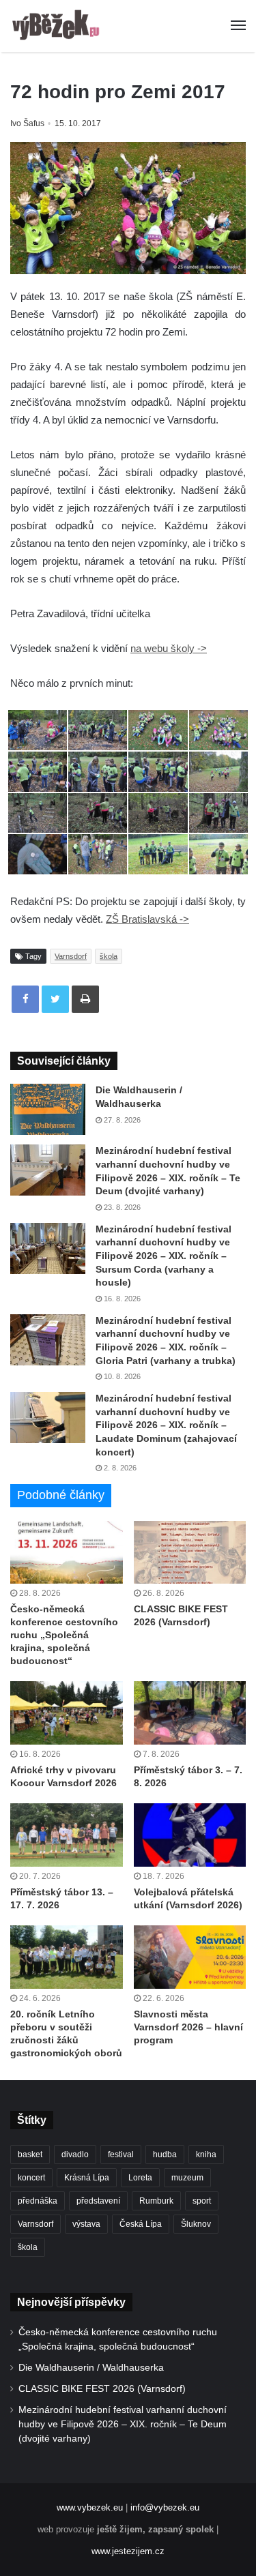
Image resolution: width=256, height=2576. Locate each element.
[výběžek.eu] (58, 26)
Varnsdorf (71, 956)
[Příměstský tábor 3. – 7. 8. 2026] (190, 1713)
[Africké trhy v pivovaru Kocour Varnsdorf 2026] (67, 1713)
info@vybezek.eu (165, 2507)
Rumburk (156, 2201)
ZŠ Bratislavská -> (147, 919)
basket (30, 2155)
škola (109, 956)
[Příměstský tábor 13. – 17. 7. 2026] (67, 1835)
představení (98, 2201)
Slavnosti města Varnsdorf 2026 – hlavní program (188, 2027)
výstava (86, 2224)
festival (121, 2155)
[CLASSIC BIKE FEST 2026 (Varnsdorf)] (190, 1553)
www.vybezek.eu (90, 2507)
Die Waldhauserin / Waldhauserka (91, 2368)
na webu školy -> (169, 648)
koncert (31, 2178)
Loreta (140, 2178)
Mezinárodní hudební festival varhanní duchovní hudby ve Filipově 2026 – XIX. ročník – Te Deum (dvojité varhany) (123, 2424)
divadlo (75, 2155)
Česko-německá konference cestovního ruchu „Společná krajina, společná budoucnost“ (64, 1635)
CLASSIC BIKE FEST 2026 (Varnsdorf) (102, 2389)
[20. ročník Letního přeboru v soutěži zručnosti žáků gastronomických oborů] (67, 1957)
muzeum (187, 2178)
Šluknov (196, 2224)
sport (202, 2201)
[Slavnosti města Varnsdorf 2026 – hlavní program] (190, 1957)
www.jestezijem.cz (128, 2551)
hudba (165, 2155)
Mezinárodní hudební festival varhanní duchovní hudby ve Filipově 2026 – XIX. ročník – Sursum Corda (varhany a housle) (163, 1256)
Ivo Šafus (27, 123)
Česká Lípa (141, 2224)
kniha (206, 2155)
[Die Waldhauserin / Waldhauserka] (48, 1109)
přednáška (38, 2201)
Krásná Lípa (87, 2178)
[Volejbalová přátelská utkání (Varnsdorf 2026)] (190, 1835)
